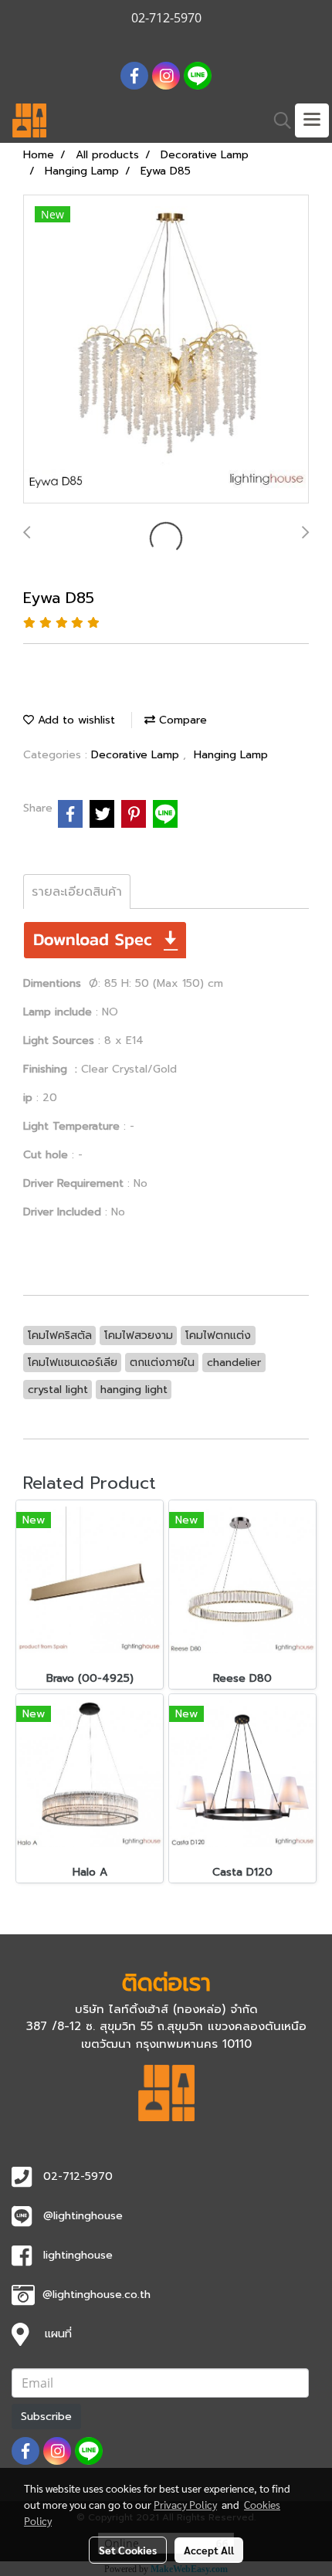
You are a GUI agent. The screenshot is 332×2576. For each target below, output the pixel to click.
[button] (277, 120)
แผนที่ (58, 2334)
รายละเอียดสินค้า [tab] (77, 892)
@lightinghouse (83, 2216)
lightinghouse (78, 2255)
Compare (181, 720)
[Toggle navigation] (312, 120)
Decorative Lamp (137, 755)
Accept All (209, 2550)
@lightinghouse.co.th (97, 2295)
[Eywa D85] (166, 350)
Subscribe (46, 2417)
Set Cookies (128, 2550)
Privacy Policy (185, 2504)
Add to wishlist (75, 720)
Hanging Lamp (231, 755)
